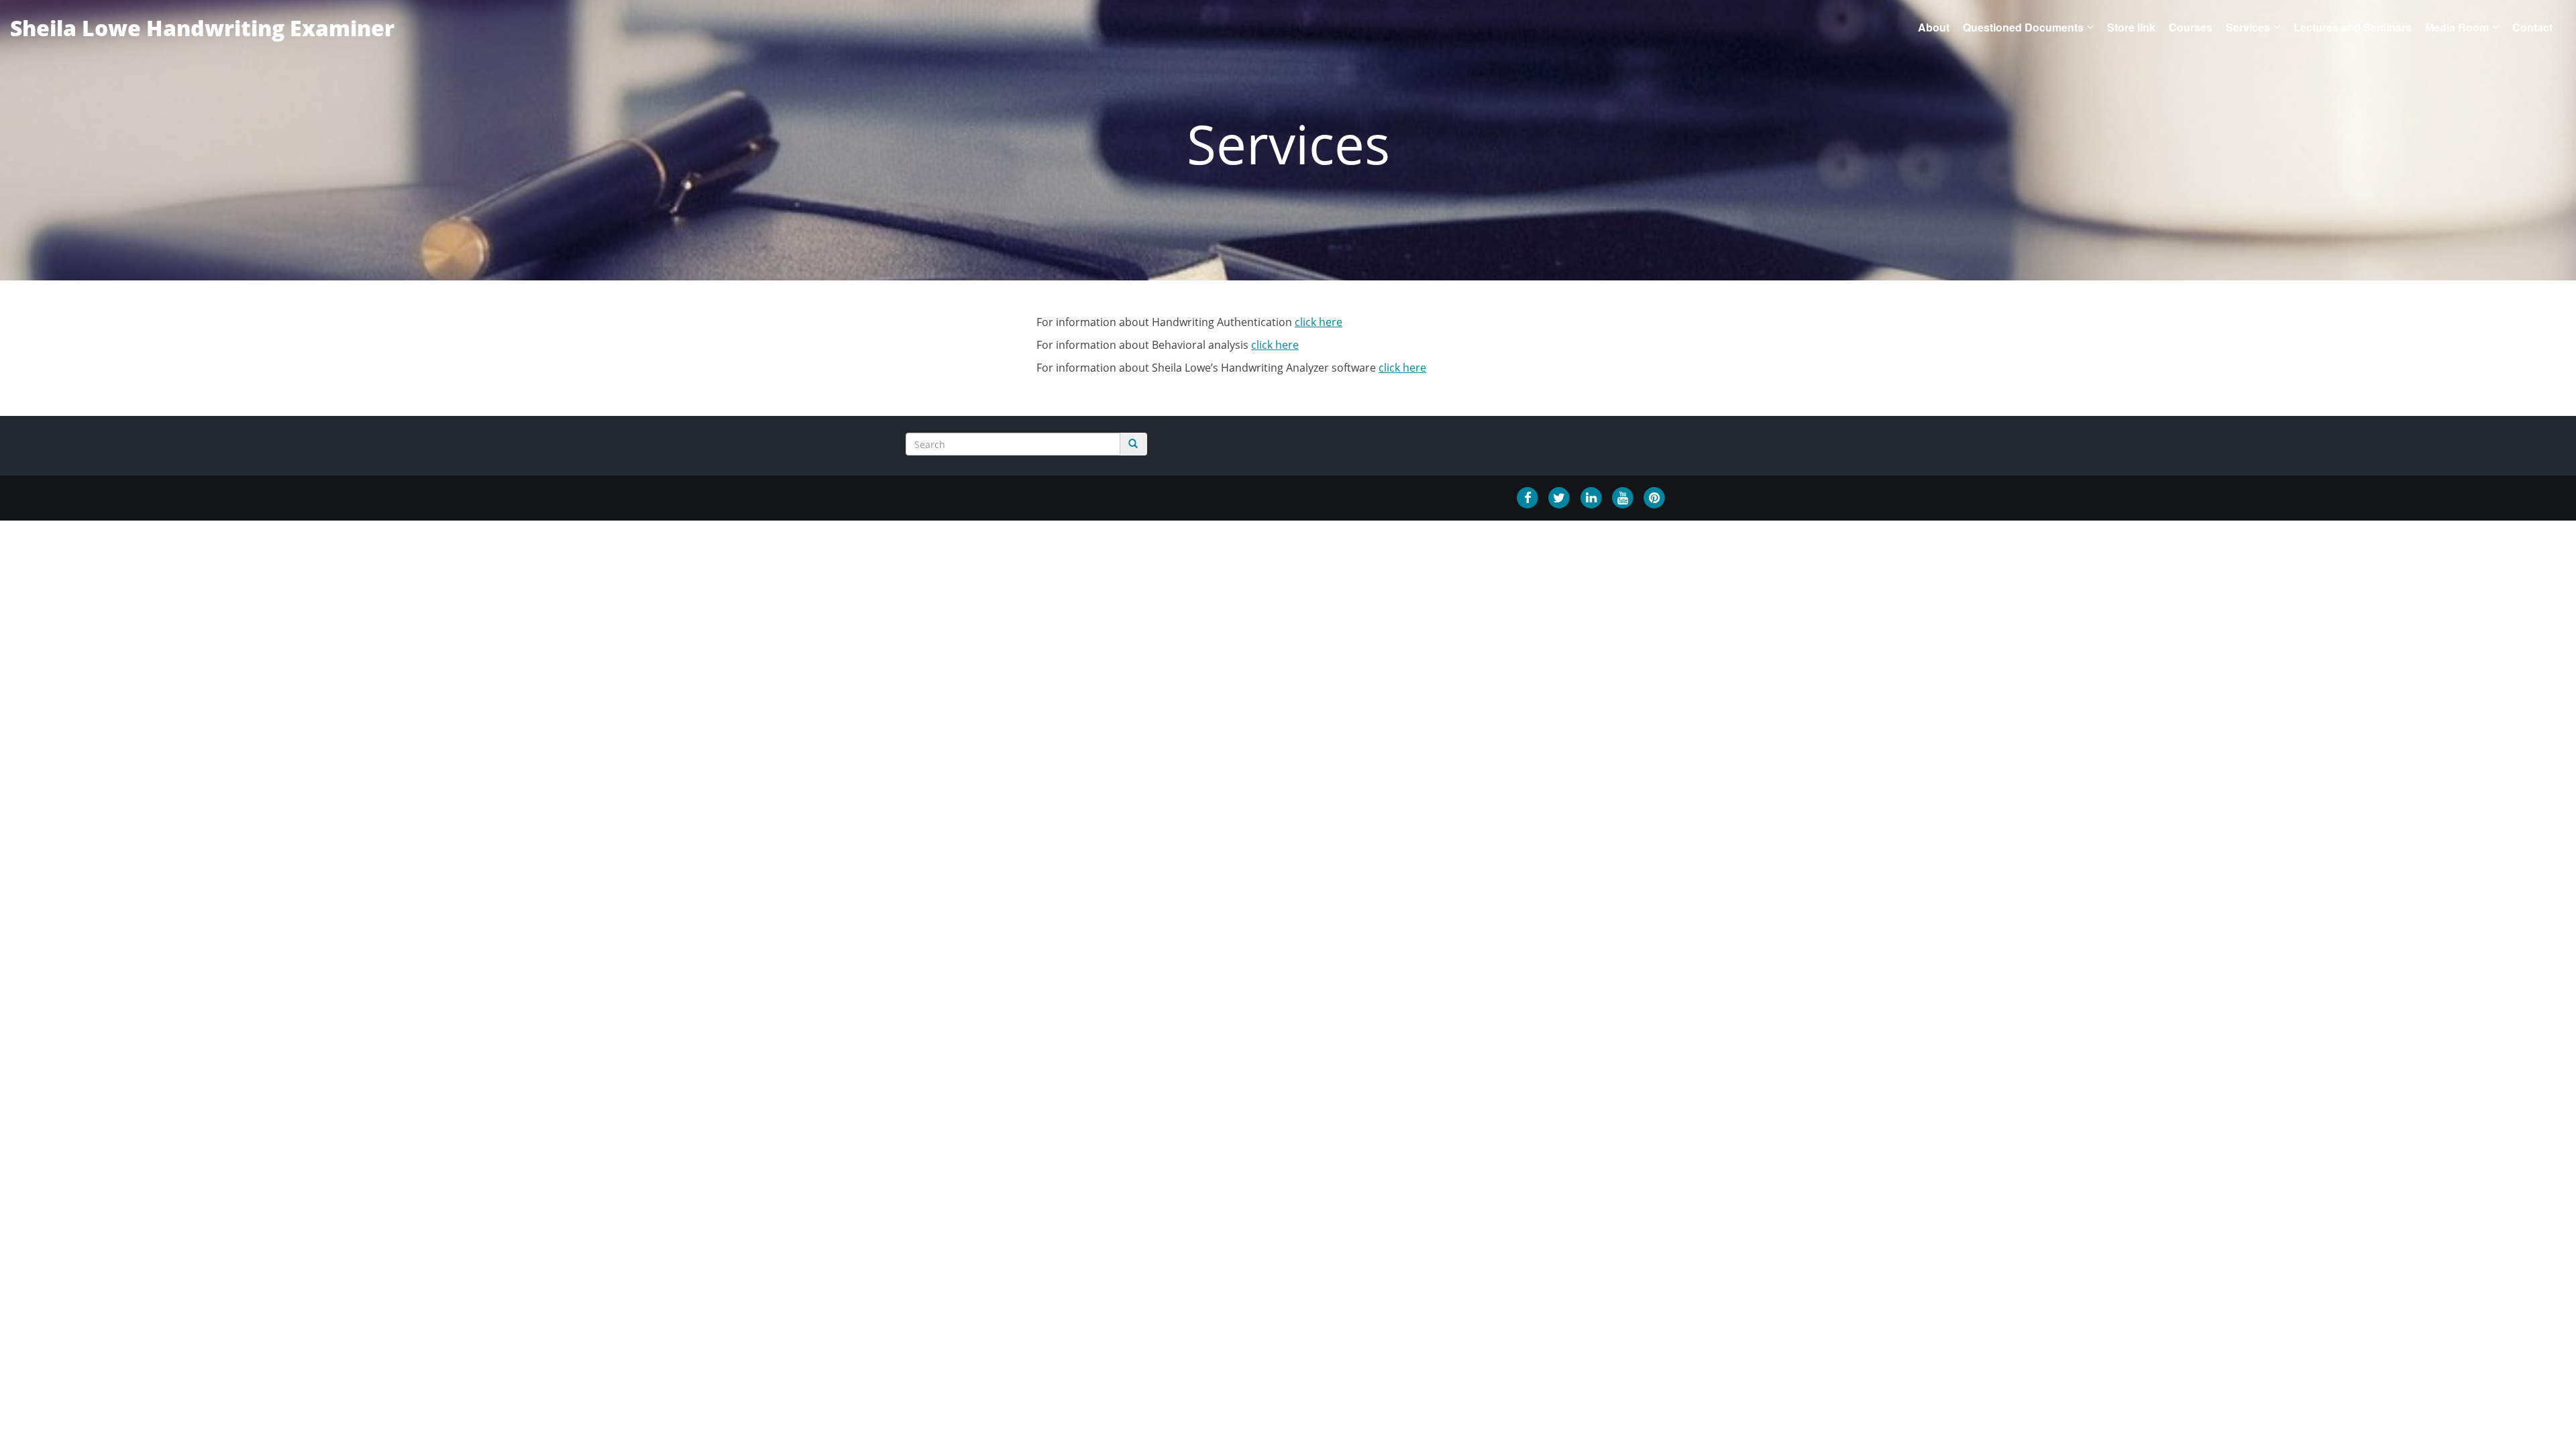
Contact (2532, 27)
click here (1319, 322)
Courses (2191, 27)
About (1934, 27)
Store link (2131, 27)
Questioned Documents (2023, 27)
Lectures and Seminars (2353, 27)
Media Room (2457, 27)
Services (2248, 27)
